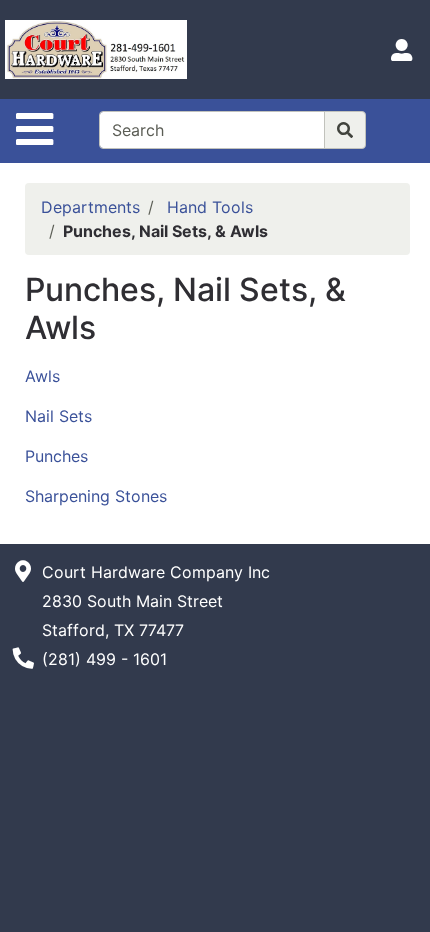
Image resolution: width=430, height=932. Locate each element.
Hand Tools (210, 207)
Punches (56, 456)
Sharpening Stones (96, 496)
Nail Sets (58, 416)
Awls (42, 376)
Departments (90, 207)
